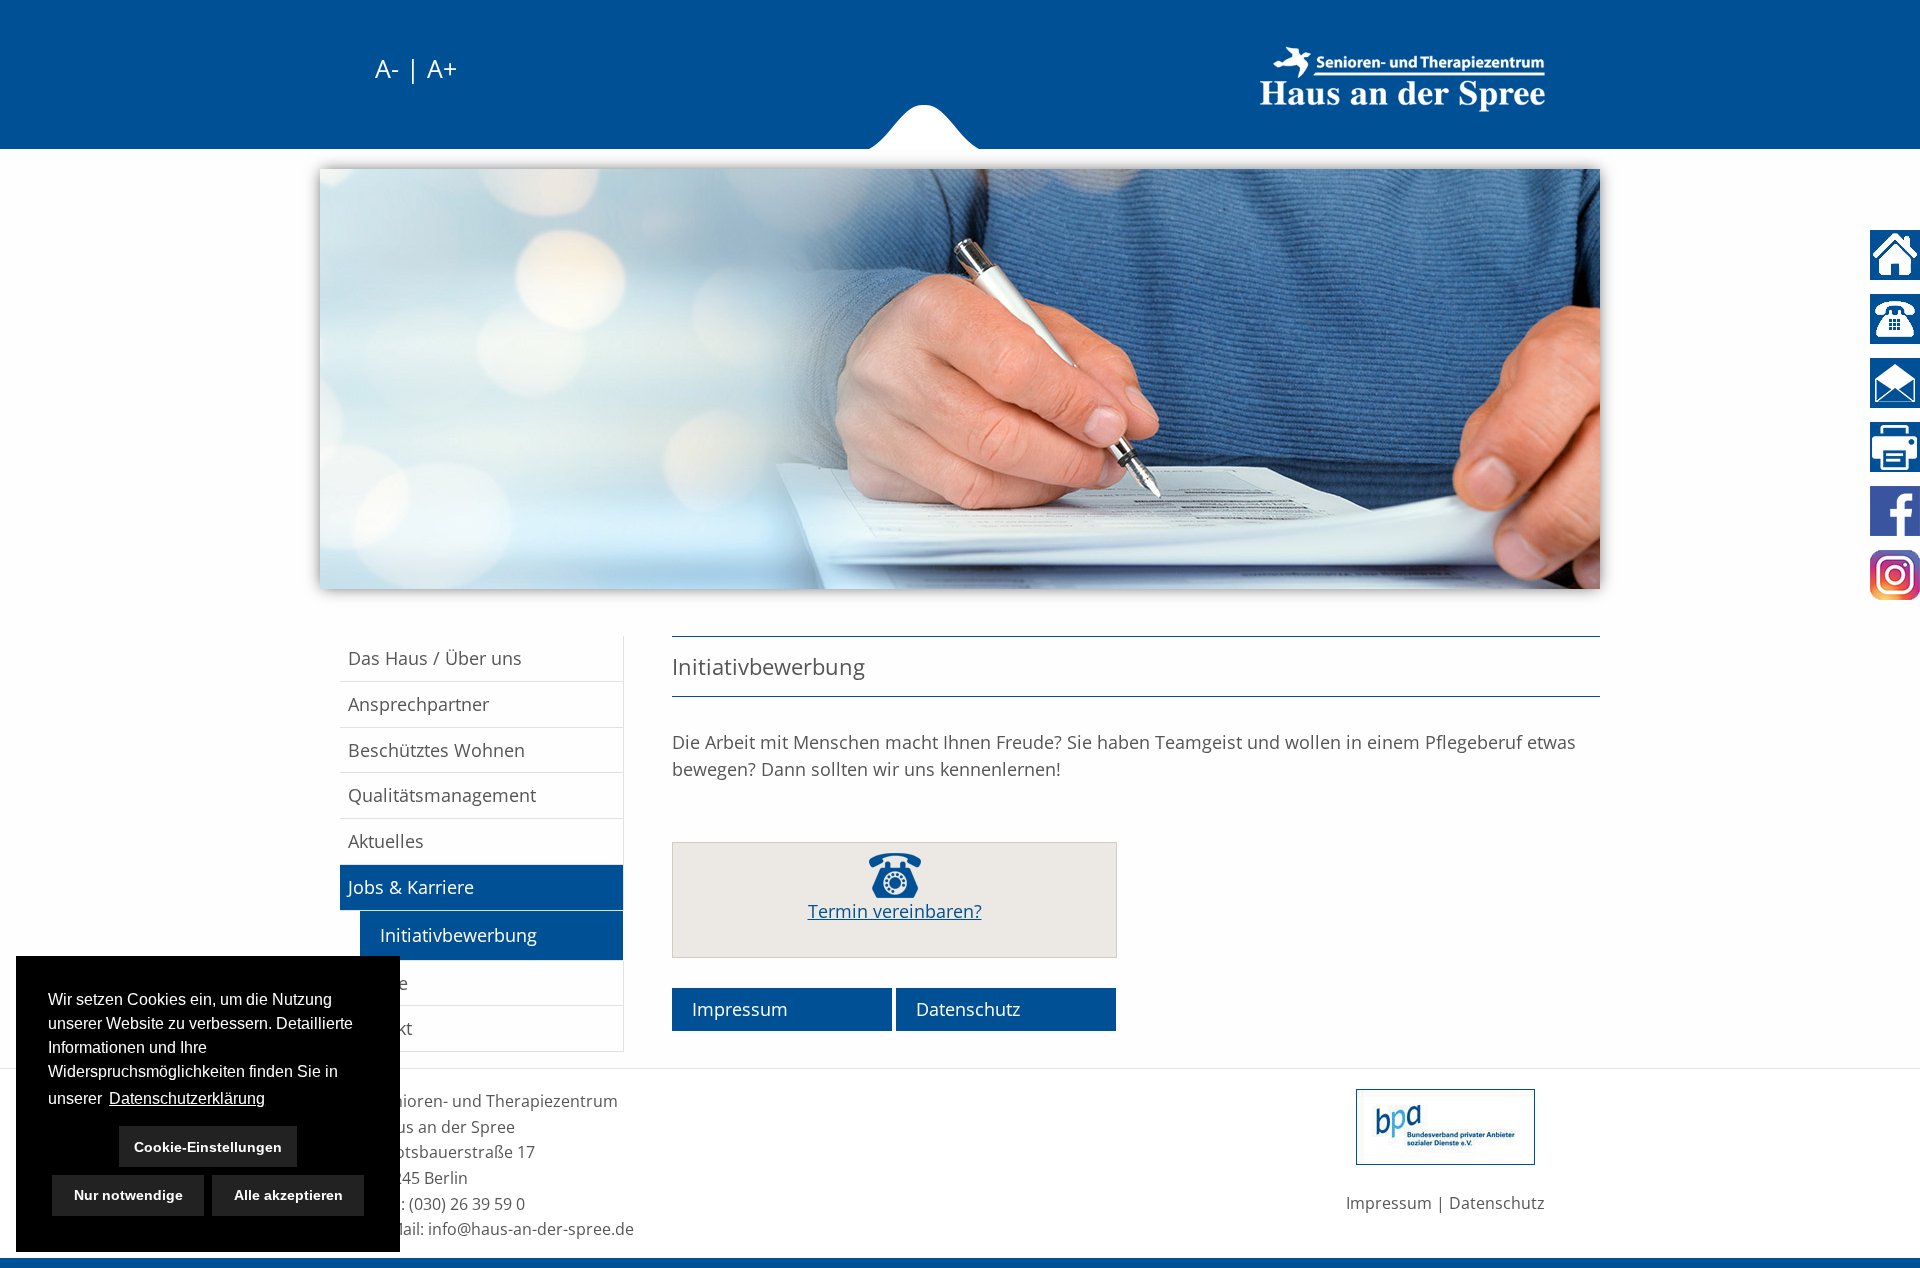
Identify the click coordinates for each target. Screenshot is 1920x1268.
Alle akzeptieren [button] (288, 1195)
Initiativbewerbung (458, 935)
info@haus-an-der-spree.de (531, 1229)
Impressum (740, 1009)
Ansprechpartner (418, 704)
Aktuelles (386, 841)
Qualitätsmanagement (442, 795)
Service (378, 983)
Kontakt (380, 1028)
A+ (442, 68)
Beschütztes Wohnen (436, 750)
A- (387, 68)
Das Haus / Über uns (435, 658)
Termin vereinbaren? (895, 911)
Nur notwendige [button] (128, 1195)
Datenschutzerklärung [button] (187, 1098)
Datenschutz (968, 1009)
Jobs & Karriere (411, 887)
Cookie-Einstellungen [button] (208, 1147)
